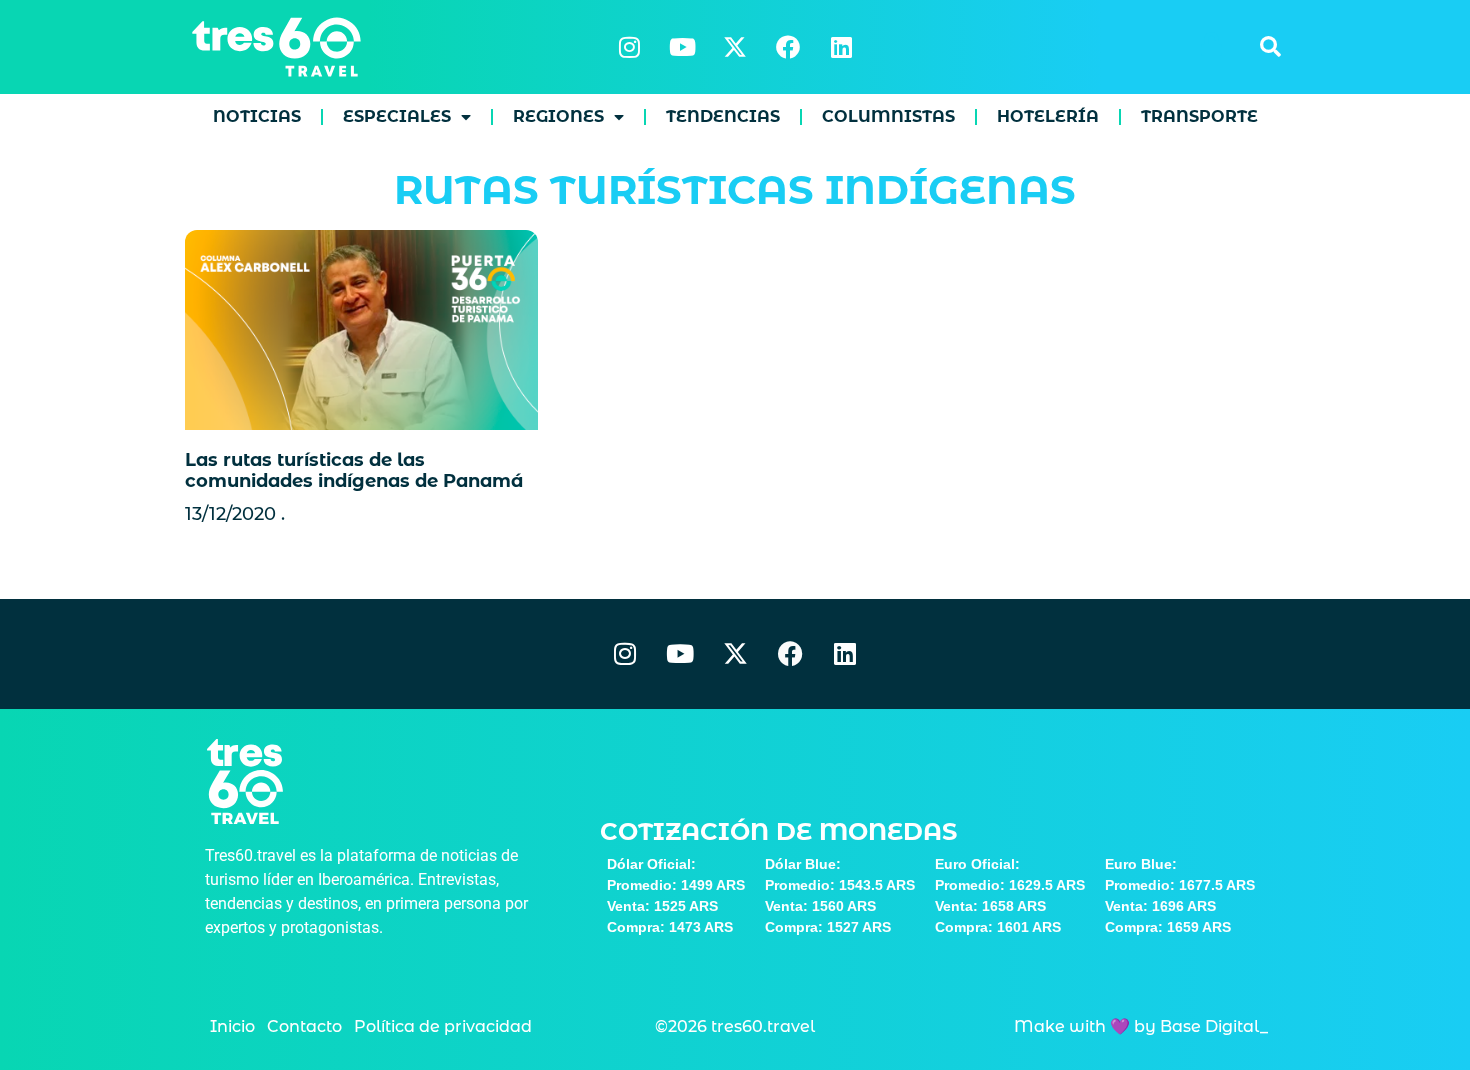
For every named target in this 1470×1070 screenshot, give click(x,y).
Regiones (558, 116)
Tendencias (723, 116)
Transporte (1199, 116)
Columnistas (888, 116)
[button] (1270, 47)
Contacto (304, 1026)
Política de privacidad (443, 1026)
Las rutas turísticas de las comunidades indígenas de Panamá (354, 471)
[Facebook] (788, 47)
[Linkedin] (841, 47)
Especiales (397, 116)
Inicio (232, 1026)
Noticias (257, 116)
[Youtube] (682, 47)
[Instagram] (629, 47)
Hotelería (1048, 116)
